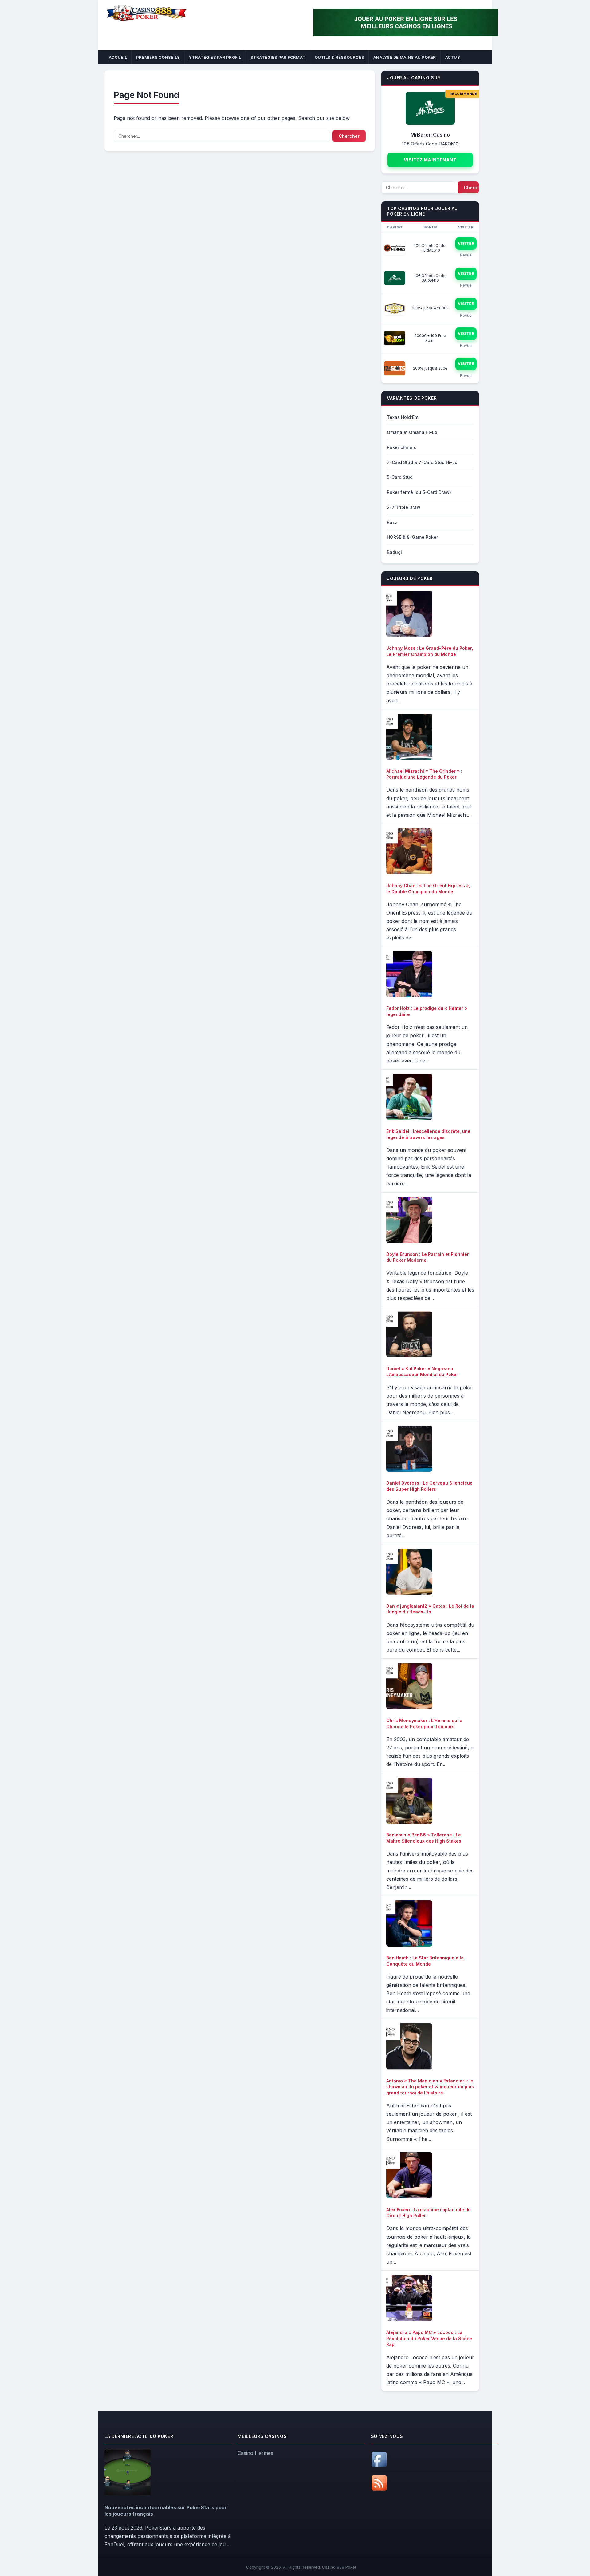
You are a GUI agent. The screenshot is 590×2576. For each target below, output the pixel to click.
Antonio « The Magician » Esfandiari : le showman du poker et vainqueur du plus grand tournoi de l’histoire (430, 2087)
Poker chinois (401, 447)
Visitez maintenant (430, 160)
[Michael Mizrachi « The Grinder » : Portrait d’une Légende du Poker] (409, 758)
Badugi (394, 552)
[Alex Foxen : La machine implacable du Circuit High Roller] (409, 2197)
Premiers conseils (158, 57)
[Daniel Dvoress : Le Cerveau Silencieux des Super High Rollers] (409, 1470)
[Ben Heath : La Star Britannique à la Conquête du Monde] (409, 1945)
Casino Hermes (255, 2453)
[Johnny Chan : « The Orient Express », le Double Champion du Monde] (409, 872)
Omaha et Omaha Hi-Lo (412, 432)
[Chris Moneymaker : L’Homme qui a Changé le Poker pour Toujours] (409, 1707)
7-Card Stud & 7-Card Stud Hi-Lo (422, 462)
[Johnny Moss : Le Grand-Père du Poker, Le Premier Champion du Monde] (409, 635)
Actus (453, 57)
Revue (466, 255)
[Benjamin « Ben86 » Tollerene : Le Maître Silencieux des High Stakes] (409, 1822)
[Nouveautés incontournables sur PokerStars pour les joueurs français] (128, 2493)
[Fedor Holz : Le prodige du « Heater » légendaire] (409, 995)
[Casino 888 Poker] (146, 20)
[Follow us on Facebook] (379, 2466)
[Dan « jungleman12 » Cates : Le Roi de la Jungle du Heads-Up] (409, 1593)
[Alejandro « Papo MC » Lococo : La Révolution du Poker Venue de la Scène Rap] (409, 2319)
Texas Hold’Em (403, 417)
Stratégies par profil (215, 57)
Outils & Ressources (339, 57)
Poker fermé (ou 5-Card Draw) (419, 492)
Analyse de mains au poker (405, 57)
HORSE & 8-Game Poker (412, 537)
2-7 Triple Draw (404, 507)
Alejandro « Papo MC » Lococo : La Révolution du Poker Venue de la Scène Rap (429, 2338)
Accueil (118, 57)
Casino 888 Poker (339, 2567)
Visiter (466, 243)
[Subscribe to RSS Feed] (379, 2489)
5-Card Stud (400, 477)
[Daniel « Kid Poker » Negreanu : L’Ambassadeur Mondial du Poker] (409, 1355)
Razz (392, 522)
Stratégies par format (278, 57)
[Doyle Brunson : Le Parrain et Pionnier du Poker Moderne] (409, 1241)
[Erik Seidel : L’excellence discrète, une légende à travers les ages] (409, 1118)
